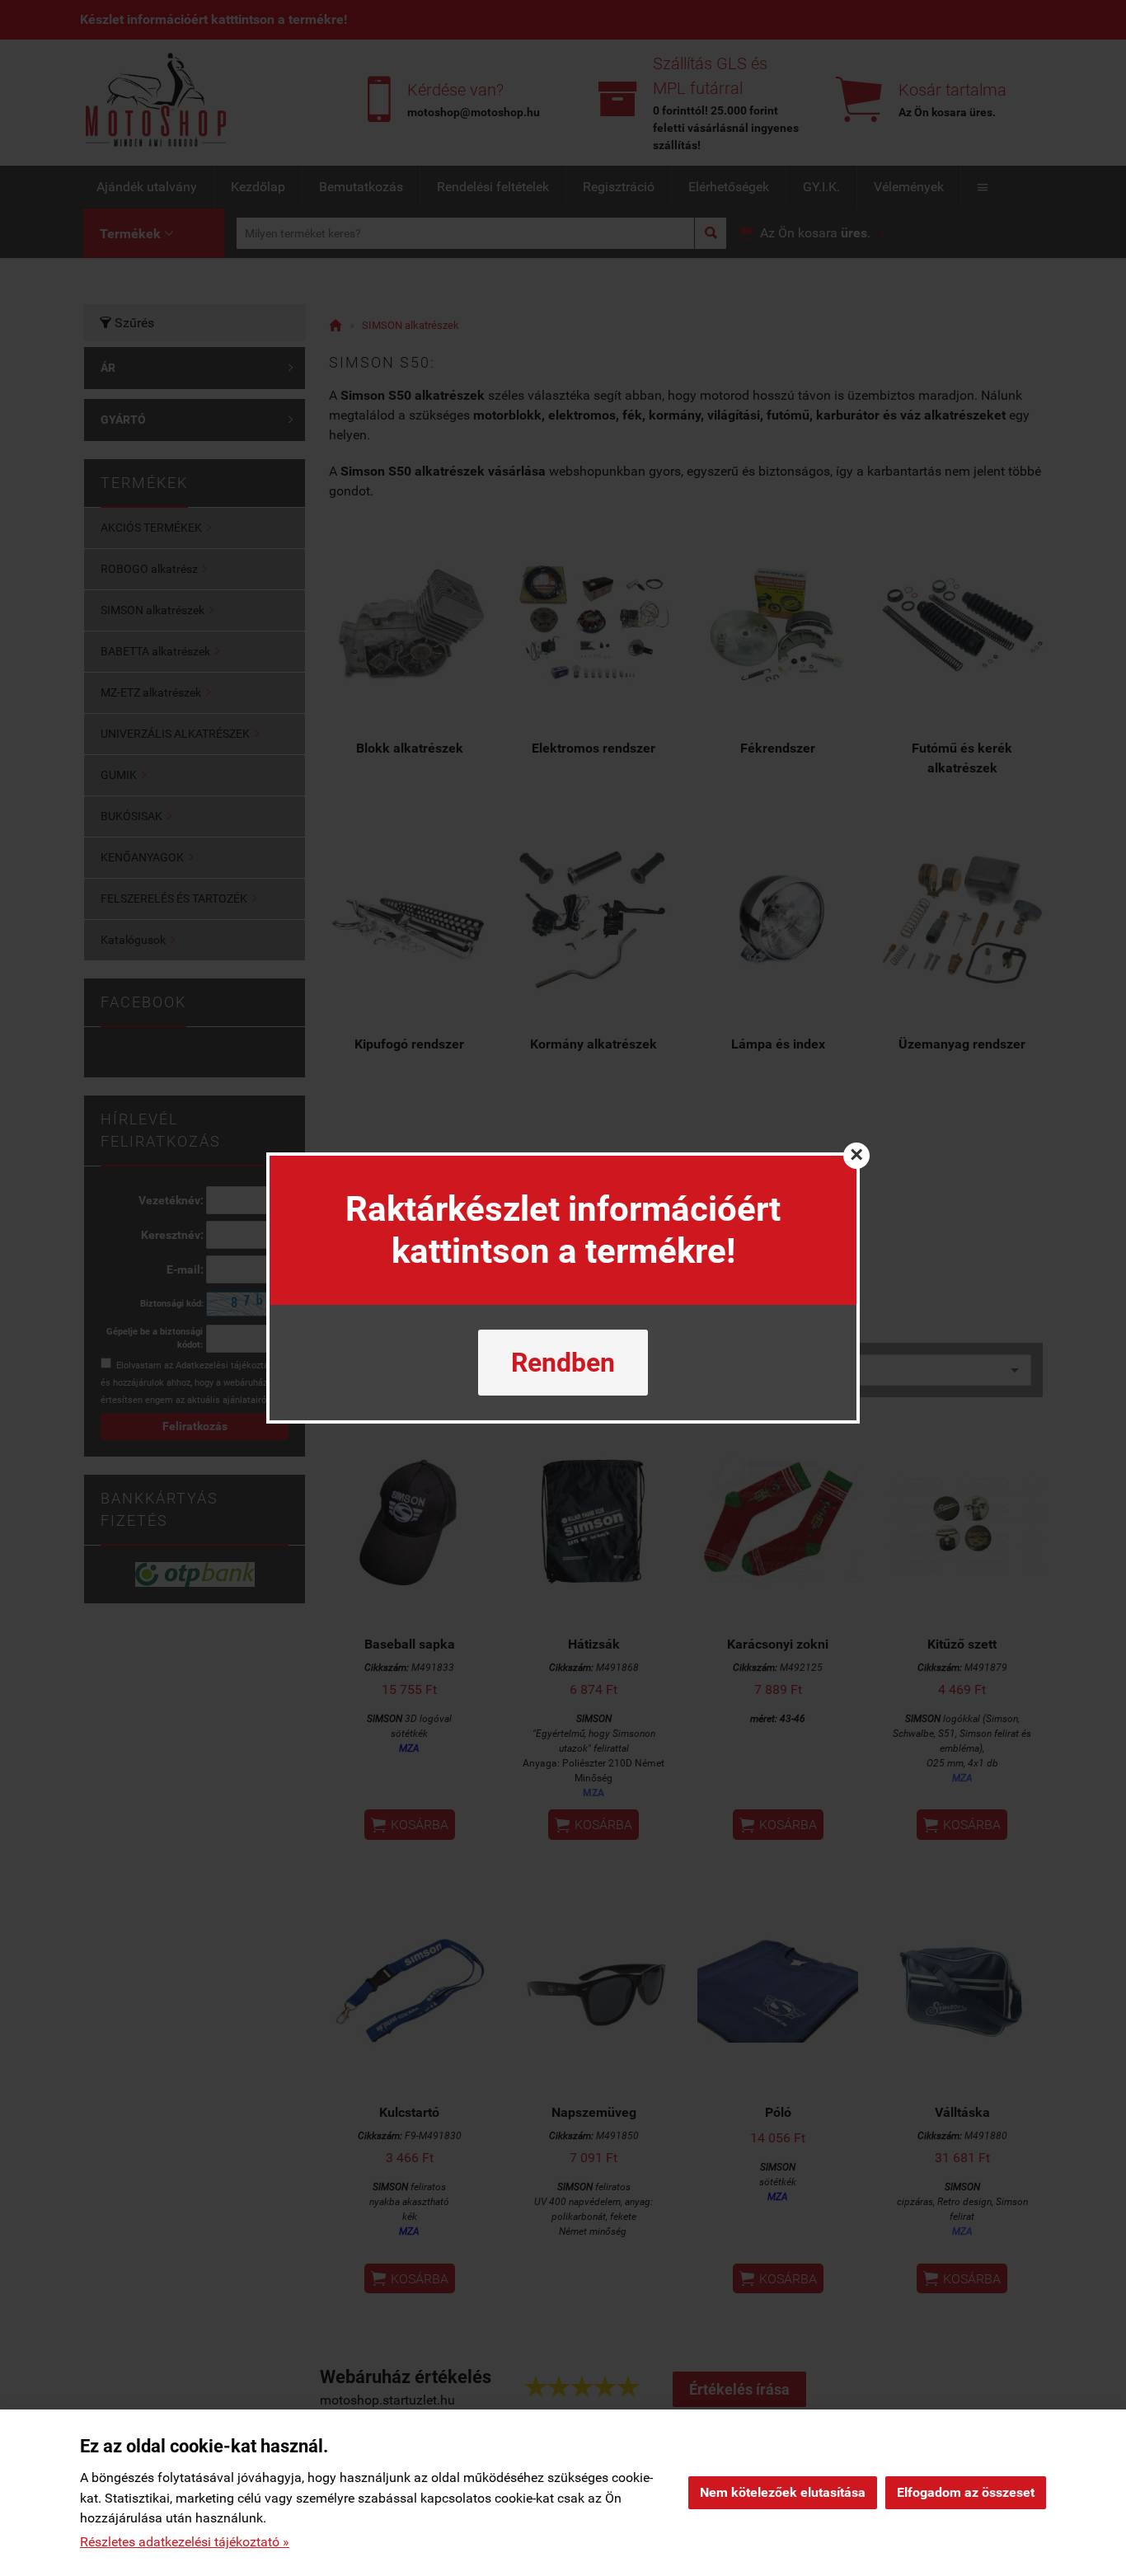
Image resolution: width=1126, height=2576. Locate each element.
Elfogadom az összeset (966, 2492)
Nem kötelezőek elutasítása (783, 2492)
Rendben (563, 1363)
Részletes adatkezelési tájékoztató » (185, 2542)
